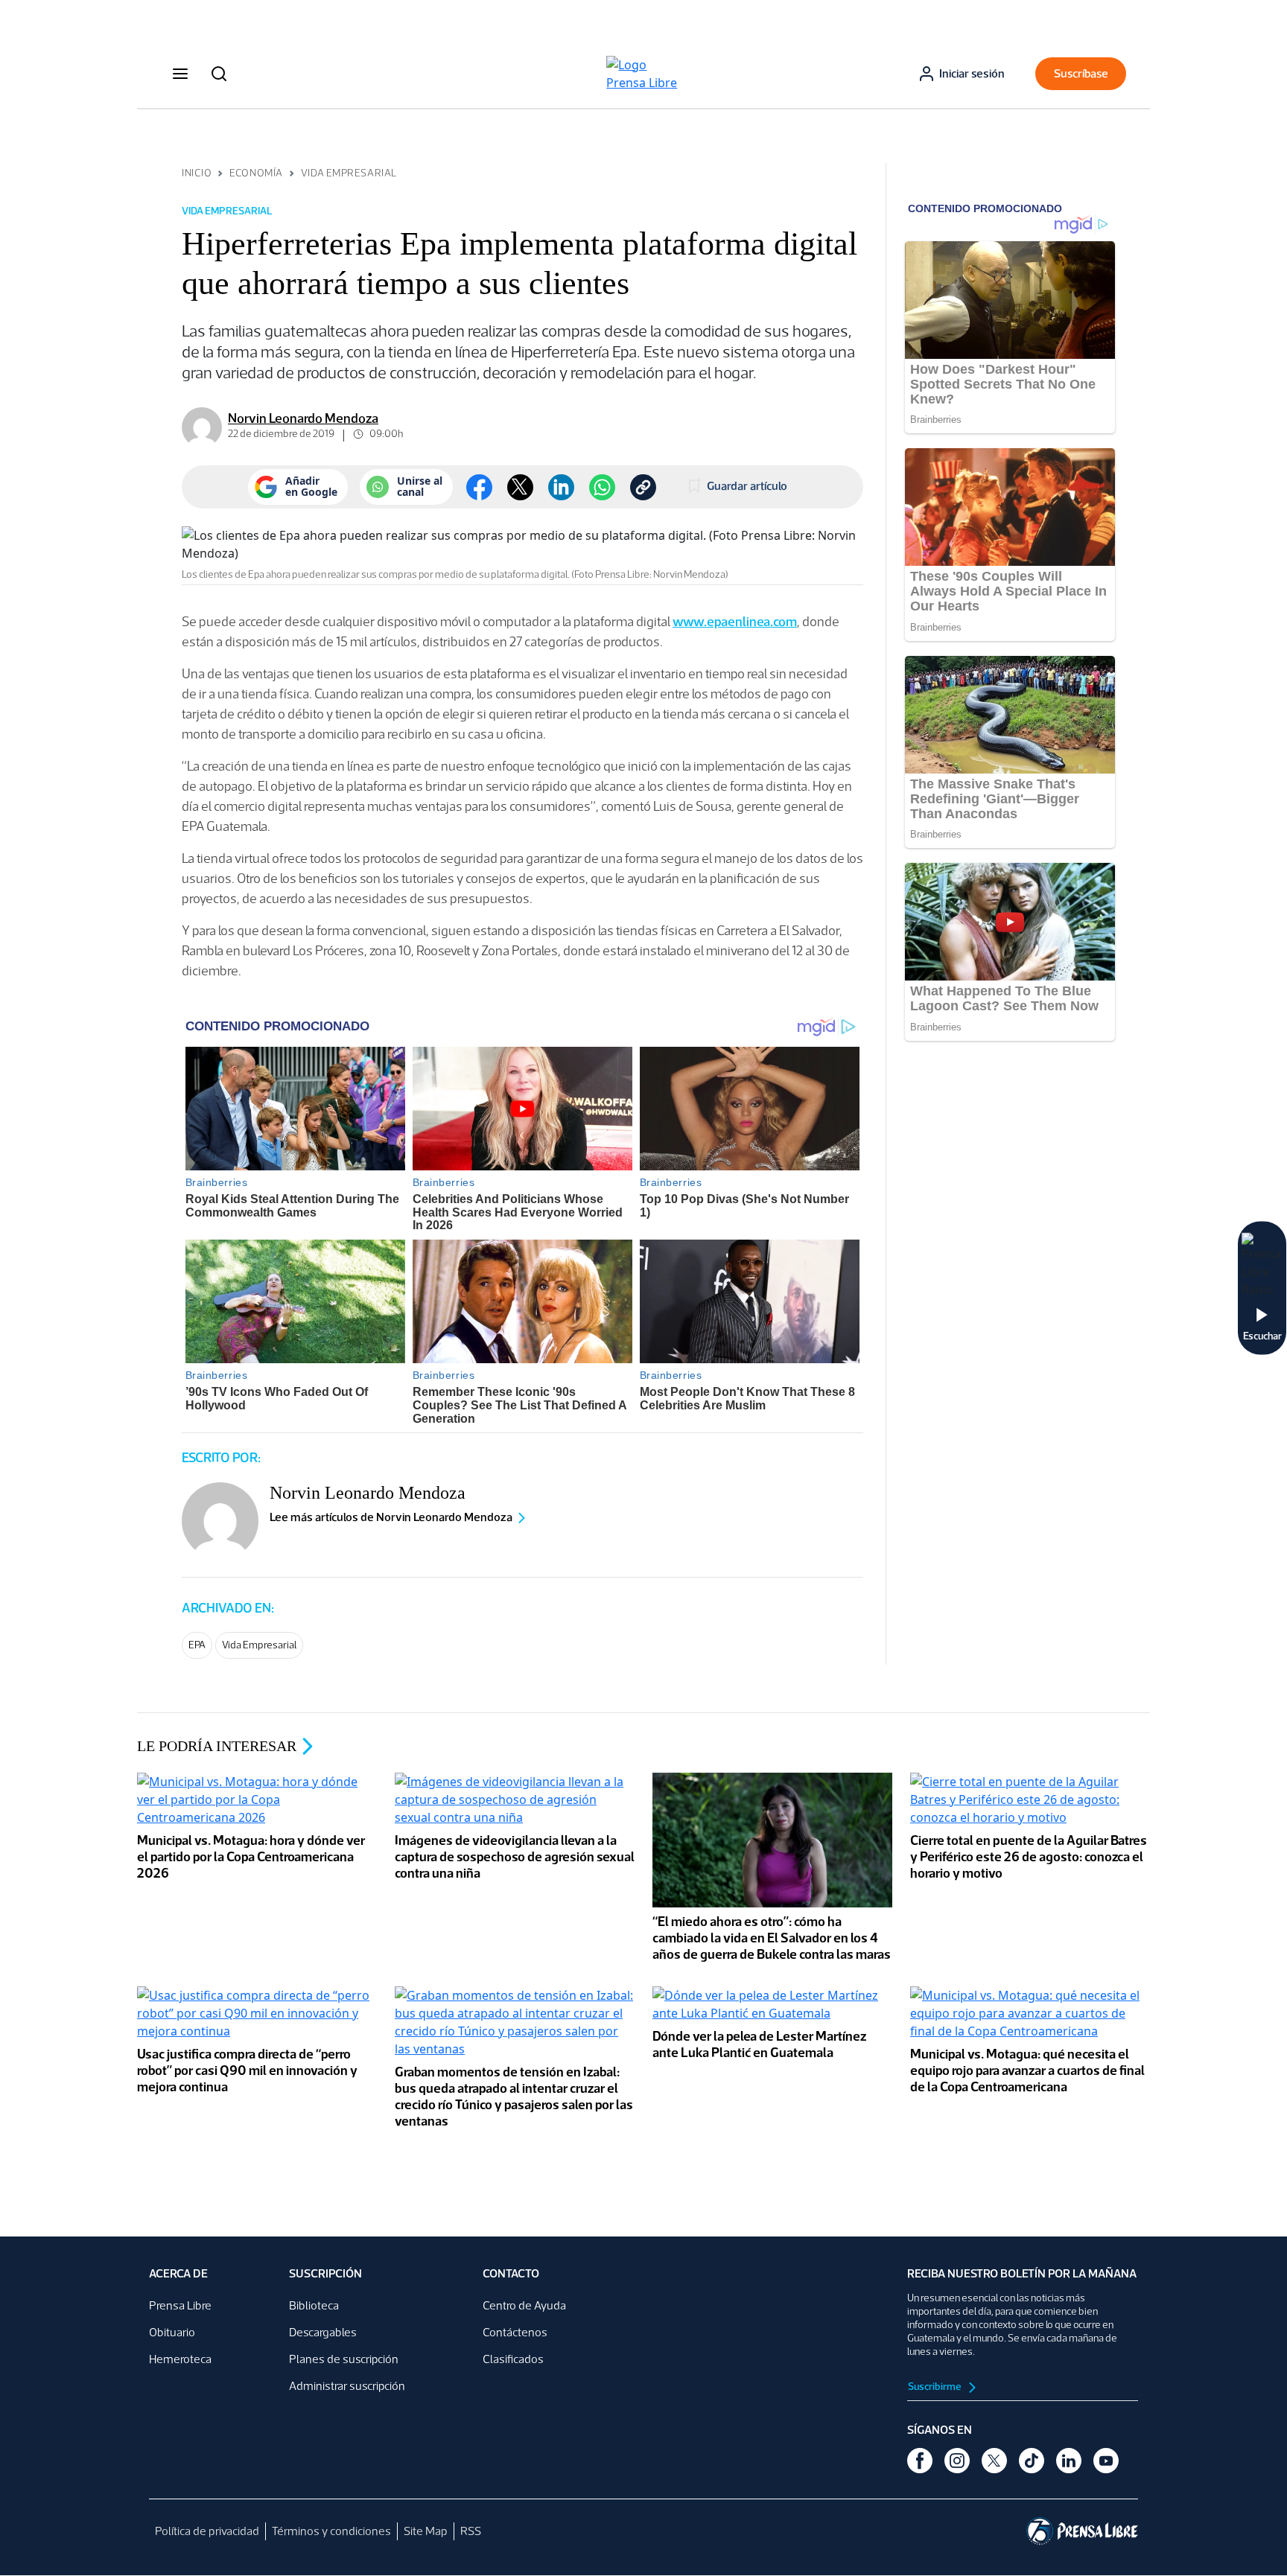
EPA (197, 1645)
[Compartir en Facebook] (479, 487)
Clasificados (513, 2359)
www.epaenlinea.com (735, 622)
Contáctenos (515, 2332)
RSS (471, 2531)
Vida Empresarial (349, 173)
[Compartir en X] (520, 487)
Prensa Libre (180, 2305)
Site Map (426, 2531)
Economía (256, 173)
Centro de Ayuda (524, 2305)
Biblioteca (314, 2305)
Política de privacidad (207, 2531)
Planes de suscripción (344, 2359)
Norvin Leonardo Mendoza (303, 418)
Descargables (323, 2332)
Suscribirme (935, 2387)
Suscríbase (1081, 73)
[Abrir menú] (180, 74)
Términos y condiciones (331, 2531)
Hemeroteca (180, 2359)
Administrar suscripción (347, 2386)
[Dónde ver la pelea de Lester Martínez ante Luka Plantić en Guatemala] (772, 2006)
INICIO (197, 173)
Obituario (172, 2332)
